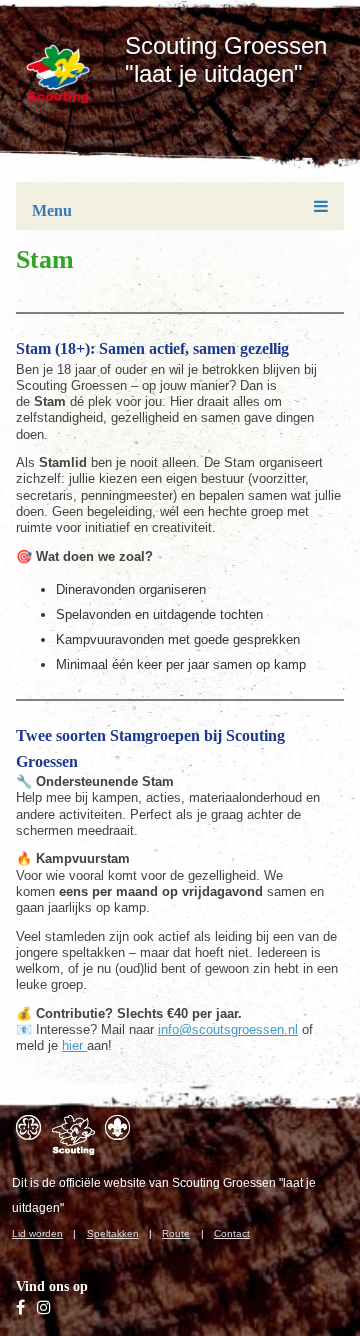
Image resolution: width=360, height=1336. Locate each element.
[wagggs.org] (28, 1127)
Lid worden (37, 1233)
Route (176, 1233)
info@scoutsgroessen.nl (228, 1029)
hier (74, 1045)
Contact (232, 1233)
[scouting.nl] (73, 1135)
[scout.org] (117, 1127)
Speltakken (113, 1233)
